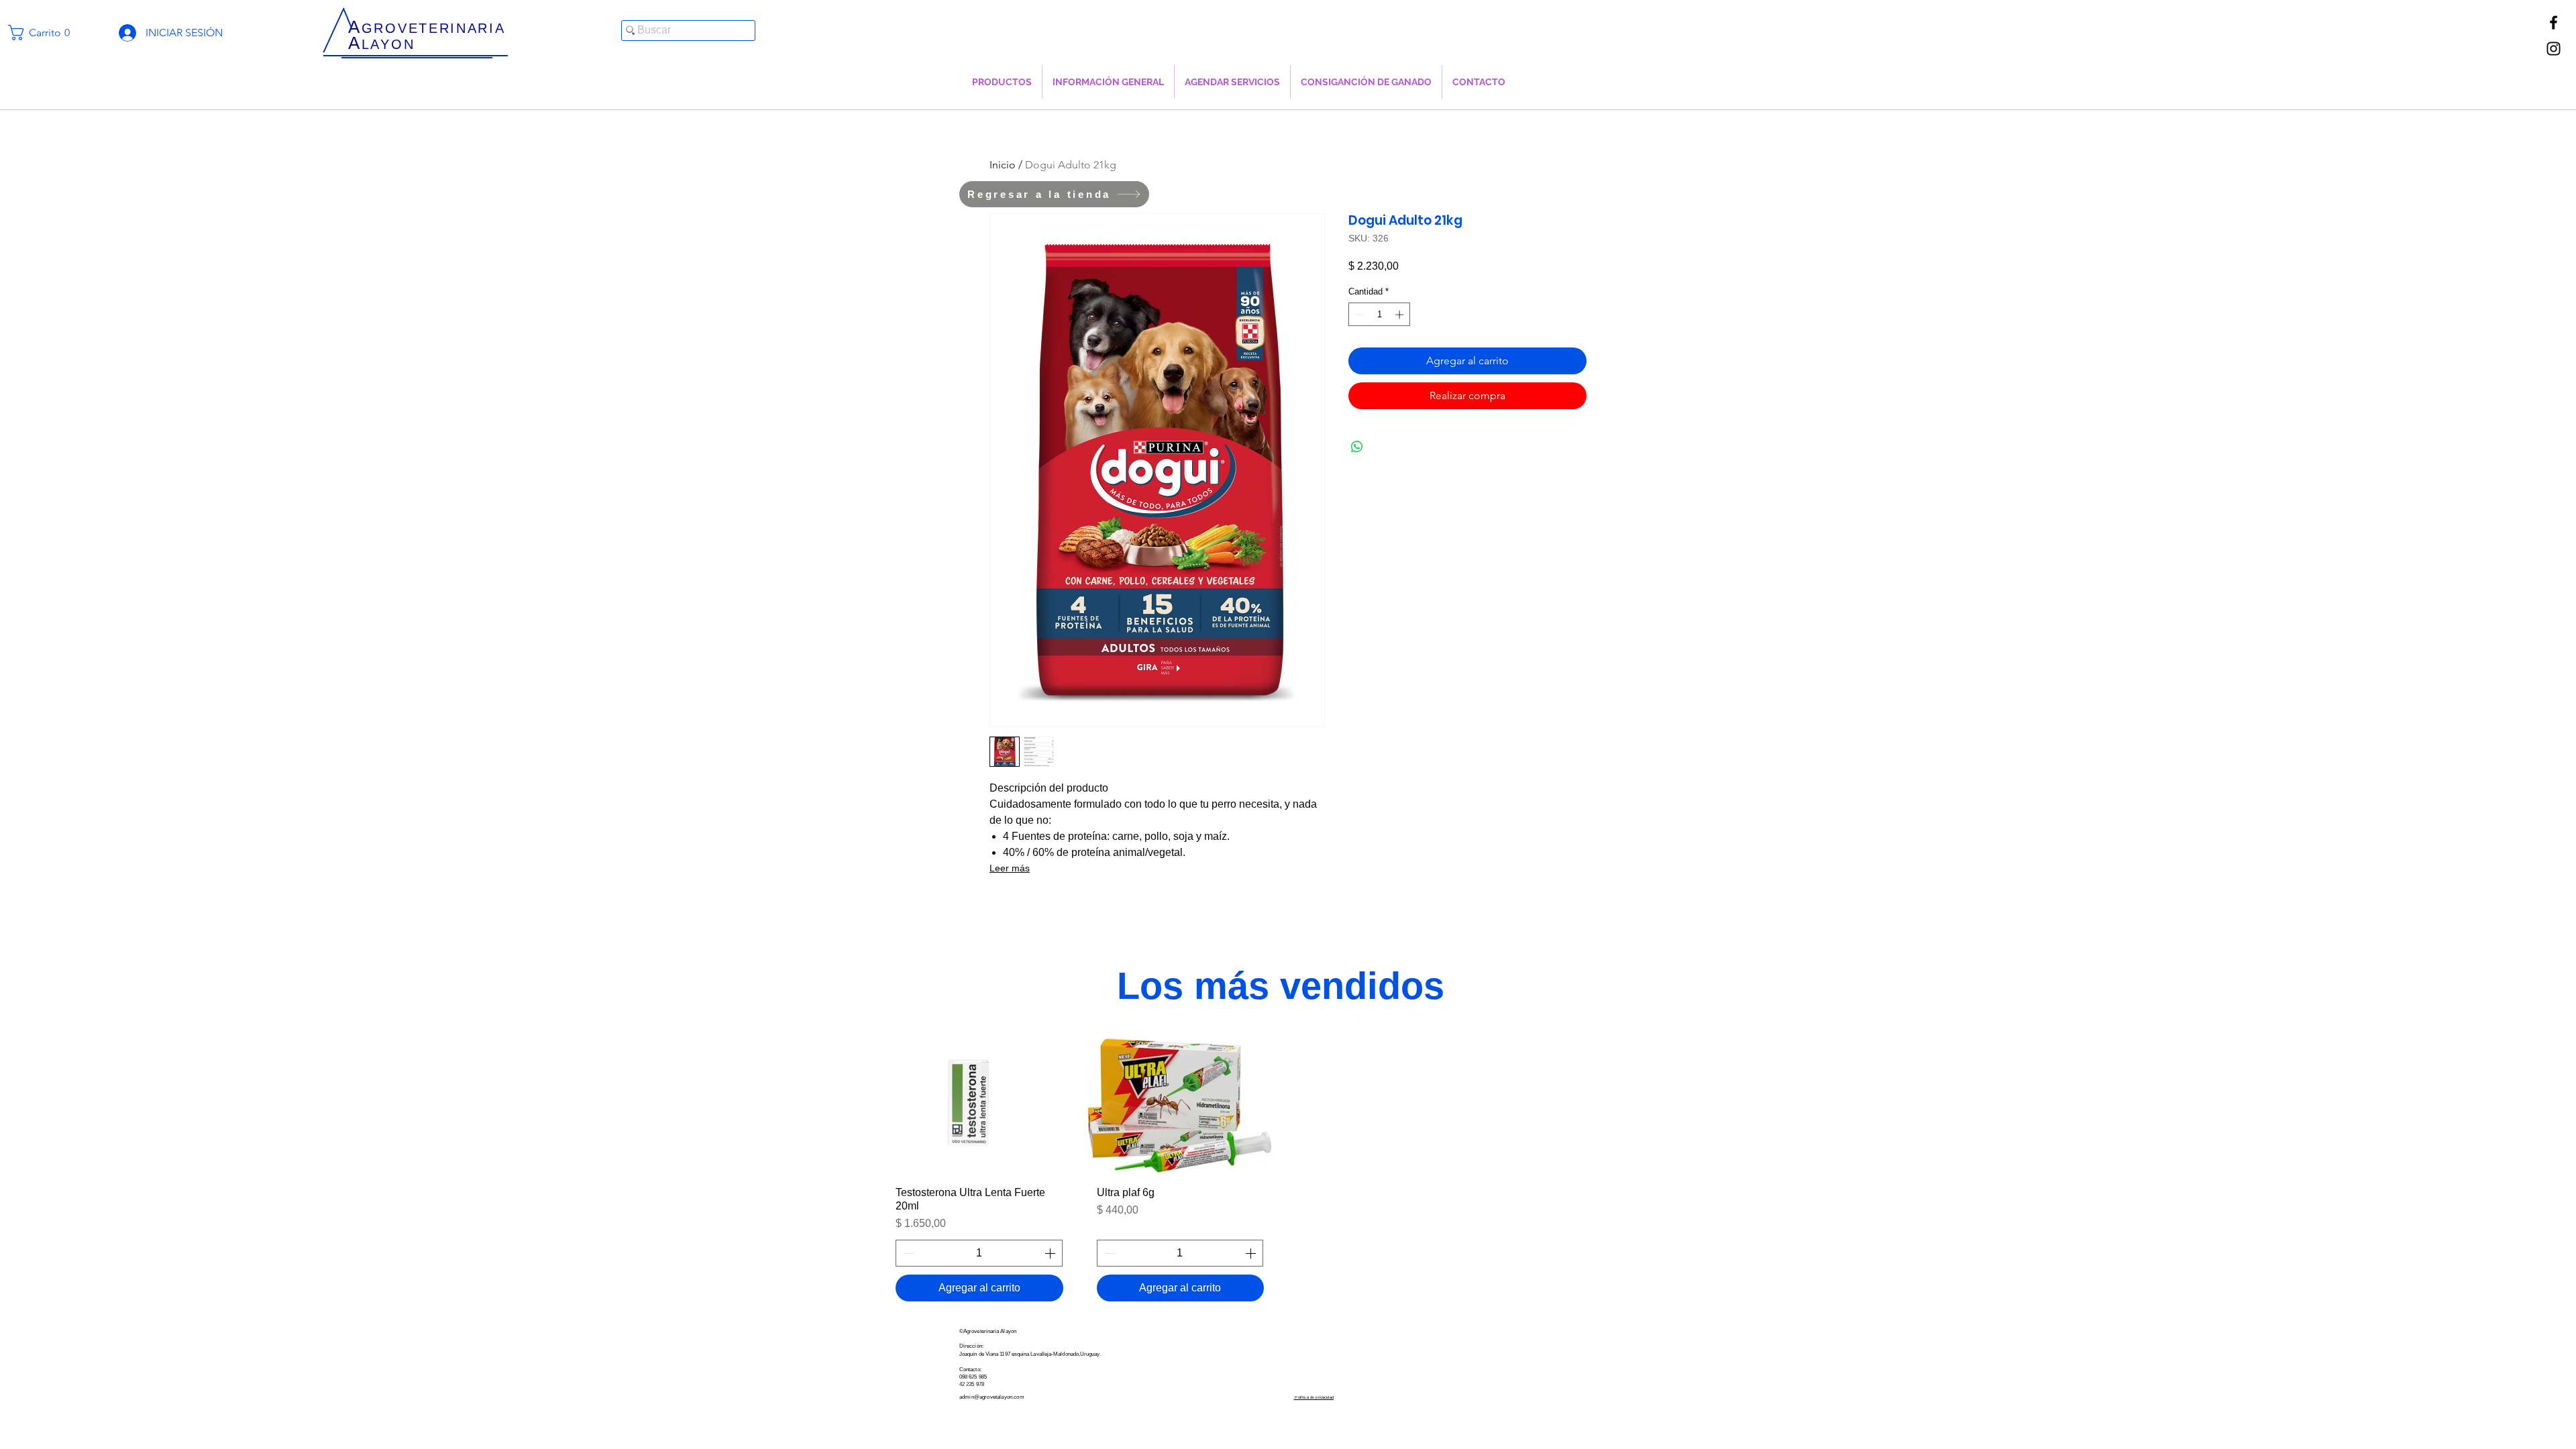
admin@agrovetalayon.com (992, 1397)
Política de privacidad (1313, 1397)
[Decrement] (1358, 315)
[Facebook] (2554, 22)
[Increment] (1401, 315)
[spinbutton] (1380, 315)
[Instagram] (2554, 49)
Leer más (1010, 868)
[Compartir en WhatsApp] (1357, 447)
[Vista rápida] (979, 1105)
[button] (45, 33)
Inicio (1003, 165)
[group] (1281, 1173)
